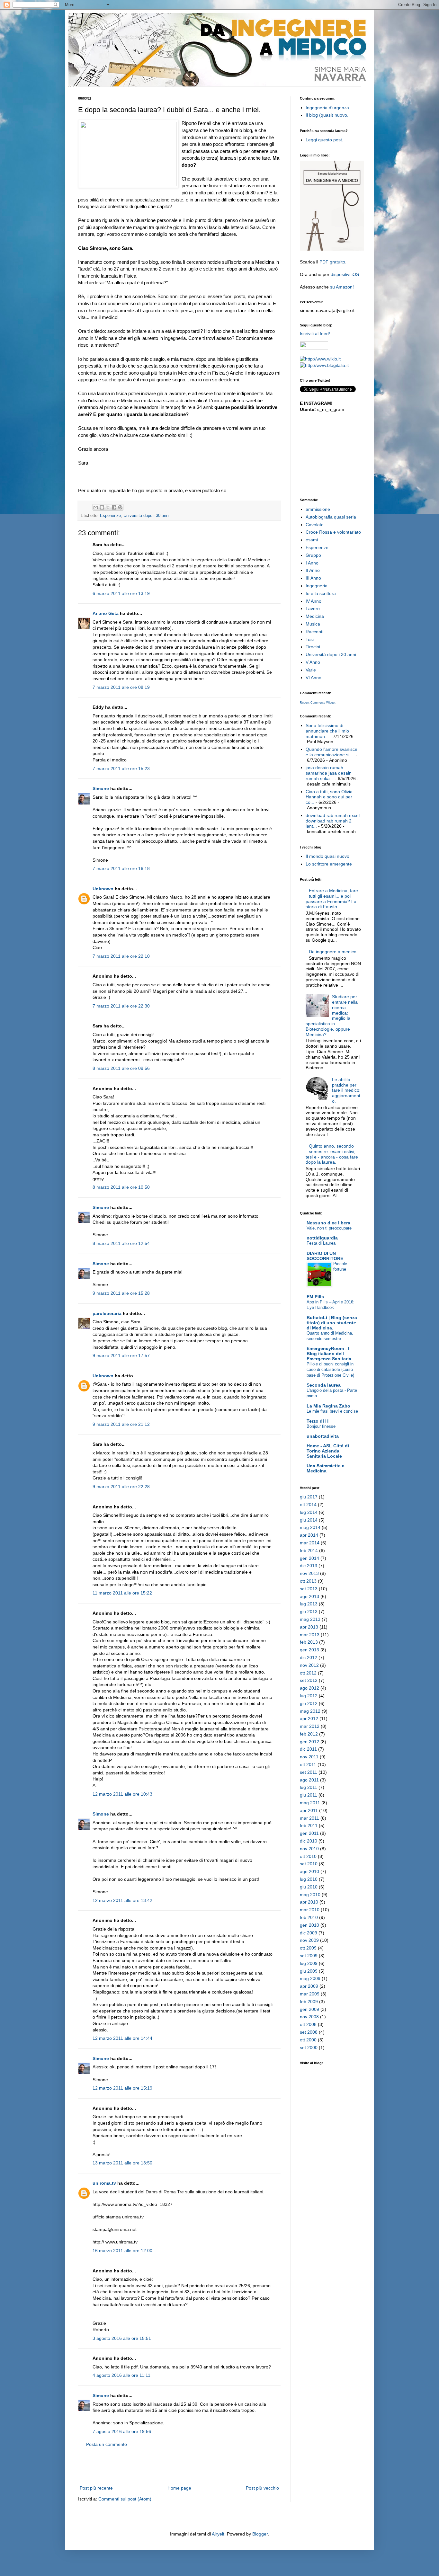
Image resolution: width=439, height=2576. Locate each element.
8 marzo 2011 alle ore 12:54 (121, 1243)
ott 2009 (308, 1948)
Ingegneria (317, 586)
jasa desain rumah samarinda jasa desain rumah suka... (329, 773)
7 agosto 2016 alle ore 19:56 (122, 2431)
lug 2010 (309, 1879)
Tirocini (313, 647)
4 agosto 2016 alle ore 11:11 (121, 2375)
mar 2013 (310, 1635)
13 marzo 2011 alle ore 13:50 (122, 2163)
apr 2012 (309, 1719)
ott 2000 (308, 2040)
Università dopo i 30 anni (146, 516)
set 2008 (309, 2032)
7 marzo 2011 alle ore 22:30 (121, 1006)
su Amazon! (342, 287)
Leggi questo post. (324, 140)
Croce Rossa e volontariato (333, 532)
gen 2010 (309, 1925)
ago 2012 (309, 1688)
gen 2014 (309, 1558)
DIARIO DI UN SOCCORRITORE (325, 1256)
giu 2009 (309, 1971)
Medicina (315, 616)
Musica (313, 624)
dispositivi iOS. (345, 274)
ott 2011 (308, 1764)
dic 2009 (309, 1933)
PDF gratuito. (333, 262)
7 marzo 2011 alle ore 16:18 (121, 868)
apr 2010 (309, 1902)
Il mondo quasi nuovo (327, 856)
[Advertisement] (179, 2466)
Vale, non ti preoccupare (329, 1228)
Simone (101, 788)
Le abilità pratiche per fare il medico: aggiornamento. (346, 1090)
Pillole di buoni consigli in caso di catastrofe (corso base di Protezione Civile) (330, 1370)
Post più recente (96, 2488)
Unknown (103, 889)
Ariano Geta (106, 613)
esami (312, 540)
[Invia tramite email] (96, 507)
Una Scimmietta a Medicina (326, 1468)
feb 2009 (309, 2002)
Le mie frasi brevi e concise (332, 1411)
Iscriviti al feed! (315, 333)
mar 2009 (310, 1994)
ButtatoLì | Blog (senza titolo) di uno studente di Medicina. (332, 1323)
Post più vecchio (262, 2488)
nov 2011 (309, 1757)
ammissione (318, 509)
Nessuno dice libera (328, 1223)
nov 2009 (309, 1940)
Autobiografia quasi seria (331, 517)
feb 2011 (309, 1825)
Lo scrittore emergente (329, 864)
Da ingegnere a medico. (333, 952)
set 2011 (309, 1772)
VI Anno (314, 678)
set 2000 (309, 2047)
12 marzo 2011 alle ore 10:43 (122, 1794)
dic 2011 (308, 1749)
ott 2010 (308, 1856)
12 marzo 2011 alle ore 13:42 (122, 1900)
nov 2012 (309, 1665)
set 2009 (309, 1956)
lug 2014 (309, 1512)
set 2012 (309, 1680)
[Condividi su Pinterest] (120, 507)
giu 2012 (309, 1703)
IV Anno (314, 601)
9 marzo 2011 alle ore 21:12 (121, 1424)
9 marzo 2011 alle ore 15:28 (121, 1293)
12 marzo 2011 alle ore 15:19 (122, 2088)
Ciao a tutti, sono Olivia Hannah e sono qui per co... (329, 797)
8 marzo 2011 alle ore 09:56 (121, 1068)
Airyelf (218, 2534)
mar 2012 (310, 1726)
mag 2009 (310, 1978)
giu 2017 (309, 1497)
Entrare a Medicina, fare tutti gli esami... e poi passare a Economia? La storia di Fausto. (332, 899)
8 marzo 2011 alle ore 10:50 (121, 1187)
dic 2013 (309, 1566)
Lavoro (313, 608)
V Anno (313, 662)
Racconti (314, 632)
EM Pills (315, 1297)
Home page (179, 2488)
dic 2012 (309, 1657)
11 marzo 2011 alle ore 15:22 (122, 1593)
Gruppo (313, 555)
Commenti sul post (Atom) (125, 2499)
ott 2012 (308, 1673)
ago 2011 (309, 1780)
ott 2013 (308, 1581)
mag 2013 (310, 1619)
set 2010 (309, 1864)
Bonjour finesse (321, 1426)
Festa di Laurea (321, 1243)
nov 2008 (309, 2017)
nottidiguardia (322, 1238)
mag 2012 (310, 1711)
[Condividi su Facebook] (114, 507)
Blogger (260, 2534)
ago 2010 (309, 1871)
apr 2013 (309, 1627)
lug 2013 (309, 1604)
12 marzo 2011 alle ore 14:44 (122, 2038)
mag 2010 (310, 1895)
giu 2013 (309, 1612)
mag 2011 (310, 1803)
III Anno (313, 578)
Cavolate (315, 525)
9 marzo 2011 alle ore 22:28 (121, 1487)
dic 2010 (309, 1841)
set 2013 (309, 1589)
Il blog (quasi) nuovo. (327, 115)
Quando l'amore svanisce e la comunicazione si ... (331, 752)
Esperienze (110, 516)
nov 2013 (309, 1573)
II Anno (313, 570)
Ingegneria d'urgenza (327, 108)
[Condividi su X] (108, 507)
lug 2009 (309, 1963)
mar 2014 (310, 1543)
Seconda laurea (324, 1385)
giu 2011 (309, 1795)
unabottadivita (323, 1436)
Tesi (310, 639)
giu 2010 (309, 1887)
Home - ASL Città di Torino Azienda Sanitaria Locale (328, 1451)
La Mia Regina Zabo (328, 1406)
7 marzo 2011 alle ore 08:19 (121, 687)
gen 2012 (309, 1742)
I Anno (312, 563)
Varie (311, 670)
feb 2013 (309, 1642)
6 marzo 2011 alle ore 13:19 (121, 593)
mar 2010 (310, 1910)
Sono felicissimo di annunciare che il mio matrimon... (327, 731)
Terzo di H (318, 1421)
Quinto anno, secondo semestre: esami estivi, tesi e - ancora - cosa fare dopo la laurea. (332, 1154)
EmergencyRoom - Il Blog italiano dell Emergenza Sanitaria (329, 1354)
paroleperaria (107, 1313)
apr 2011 (309, 1810)
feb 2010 (309, 1917)
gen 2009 (309, 2009)
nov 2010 (309, 1849)
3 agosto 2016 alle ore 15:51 (122, 2338)
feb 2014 (309, 1550)
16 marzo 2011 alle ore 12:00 (122, 2251)
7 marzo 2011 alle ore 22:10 (121, 956)
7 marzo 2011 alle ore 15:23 (121, 768)
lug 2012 (309, 1696)
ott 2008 (308, 2024)
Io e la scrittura (321, 593)
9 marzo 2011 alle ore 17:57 (121, 1355)
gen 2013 (309, 1650)
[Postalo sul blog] (102, 507)
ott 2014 (308, 1505)
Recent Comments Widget (318, 703)
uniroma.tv (104, 2183)
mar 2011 (309, 1818)
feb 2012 (309, 1734)
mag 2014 (310, 1527)
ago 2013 (309, 1596)
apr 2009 (309, 1986)
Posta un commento (107, 2444)
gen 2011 (309, 1833)
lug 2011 (309, 1787)
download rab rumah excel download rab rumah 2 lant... (333, 821)
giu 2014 (309, 1520)
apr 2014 (309, 1535)
